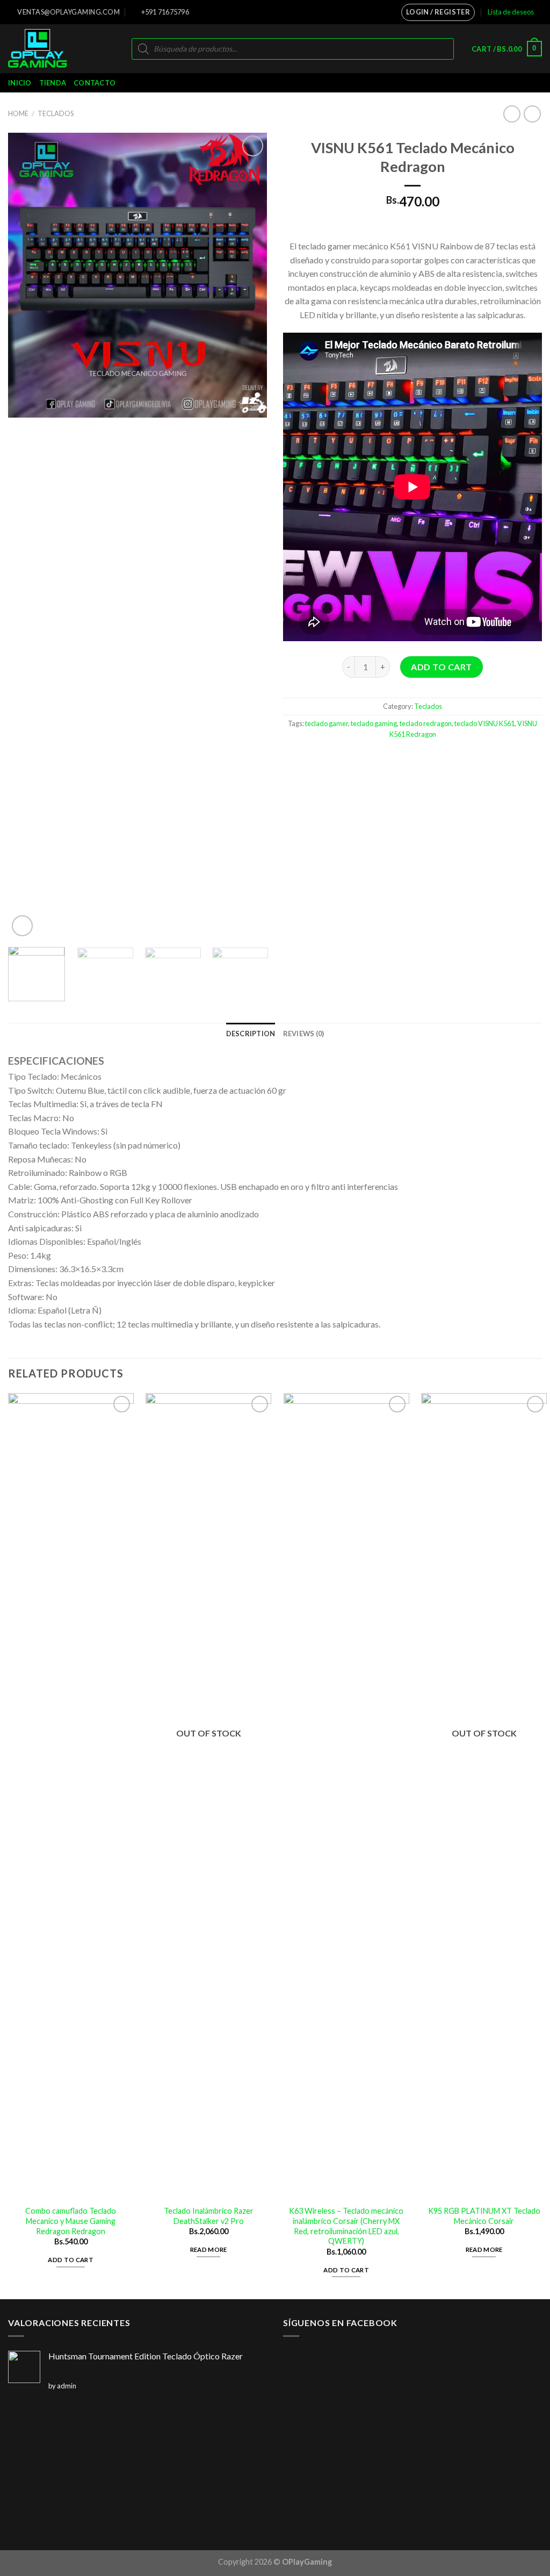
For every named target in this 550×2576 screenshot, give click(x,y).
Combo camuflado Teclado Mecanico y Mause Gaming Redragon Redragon (71, 2221)
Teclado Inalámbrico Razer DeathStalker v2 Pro (209, 2216)
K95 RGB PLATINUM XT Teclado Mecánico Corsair (484, 2216)
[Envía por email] (432, 758)
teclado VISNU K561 (484, 723)
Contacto (95, 83)
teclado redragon (426, 723)
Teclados (56, 113)
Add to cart (441, 667)
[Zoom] (22, 926)
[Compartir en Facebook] (393, 758)
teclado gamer (327, 723)
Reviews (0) (304, 1034)
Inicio (20, 83)
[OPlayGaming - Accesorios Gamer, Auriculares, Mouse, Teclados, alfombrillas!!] (53, 49)
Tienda (53, 83)
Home (18, 113)
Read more (209, 2249)
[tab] (251, 1034)
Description (251, 1034)
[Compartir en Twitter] (413, 758)
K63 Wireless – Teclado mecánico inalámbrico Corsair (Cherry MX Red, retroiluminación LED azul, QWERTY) (346, 2226)
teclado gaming (374, 723)
